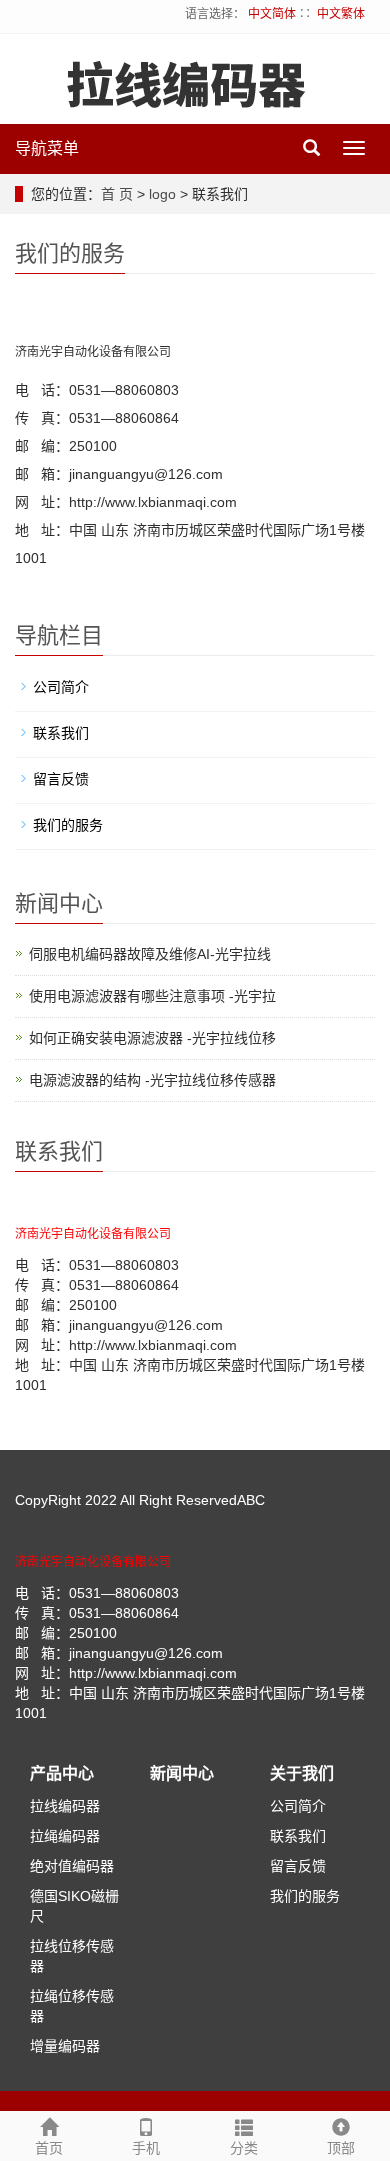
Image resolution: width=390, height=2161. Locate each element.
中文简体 (272, 14)
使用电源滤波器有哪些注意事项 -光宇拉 (152, 996)
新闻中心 (182, 1773)
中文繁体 (341, 14)
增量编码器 (65, 2046)
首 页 (117, 194)
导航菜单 (47, 148)
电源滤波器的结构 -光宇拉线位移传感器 (152, 1080)
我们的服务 (68, 825)
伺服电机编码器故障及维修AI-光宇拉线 (150, 954)
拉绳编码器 (65, 1836)
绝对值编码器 (72, 1866)
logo (162, 194)
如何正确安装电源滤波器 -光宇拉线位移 (152, 1038)
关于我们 (302, 1773)
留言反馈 (61, 779)
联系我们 (61, 733)
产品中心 (62, 1773)
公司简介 (61, 687)
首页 (49, 2148)
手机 (146, 2148)
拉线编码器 (65, 1806)
